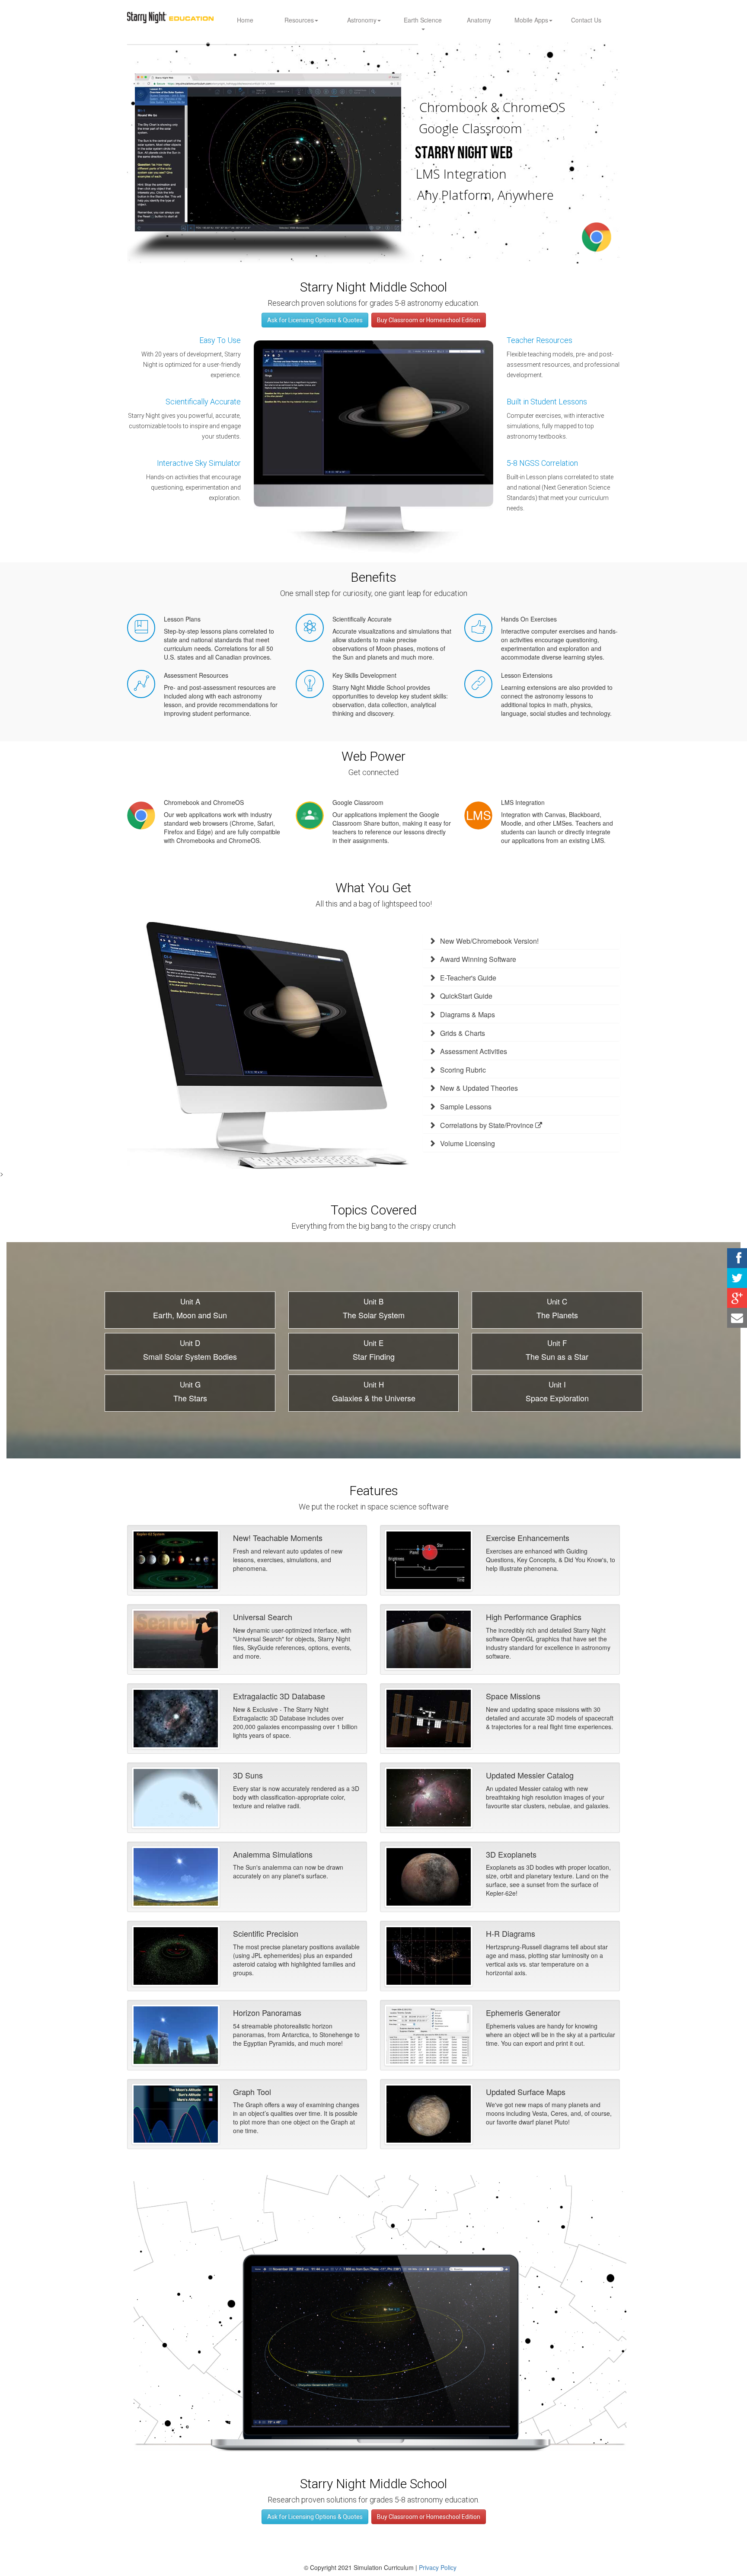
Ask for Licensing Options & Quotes (315, 320)
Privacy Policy (438, 2567)
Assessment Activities (474, 1051)
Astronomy (362, 20)
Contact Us (586, 20)
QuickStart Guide (466, 996)
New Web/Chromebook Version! (489, 941)
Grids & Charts (463, 1033)
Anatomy (479, 20)
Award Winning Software (478, 959)
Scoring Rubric (463, 1070)
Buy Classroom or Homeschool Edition (429, 320)
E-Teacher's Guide (468, 978)
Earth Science (423, 20)
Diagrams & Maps (468, 1014)
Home (245, 20)
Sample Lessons (466, 1107)
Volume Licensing (468, 1143)
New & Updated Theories (479, 1088)
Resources (299, 20)
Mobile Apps (531, 20)
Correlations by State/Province (488, 1125)
